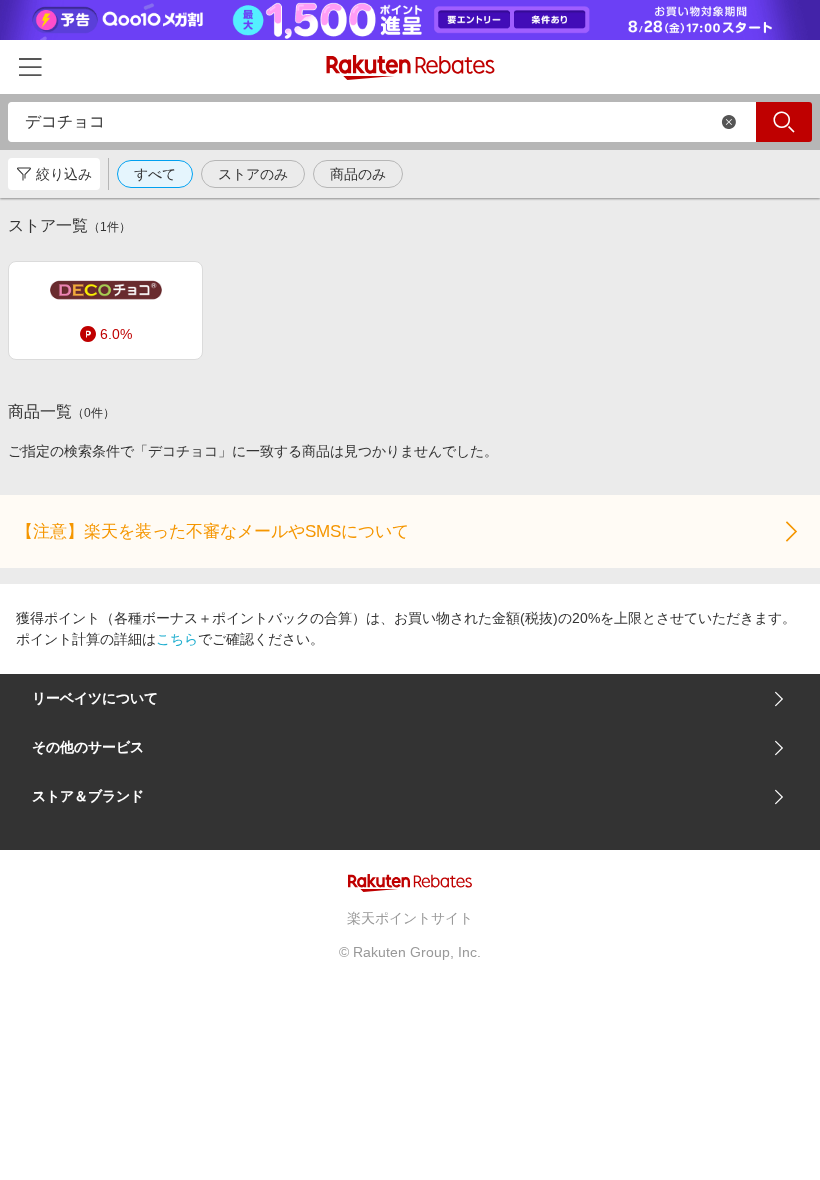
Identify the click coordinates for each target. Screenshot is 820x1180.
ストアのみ (253, 174)
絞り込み (64, 174)
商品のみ (358, 174)
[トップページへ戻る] (410, 67)
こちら (177, 639)
